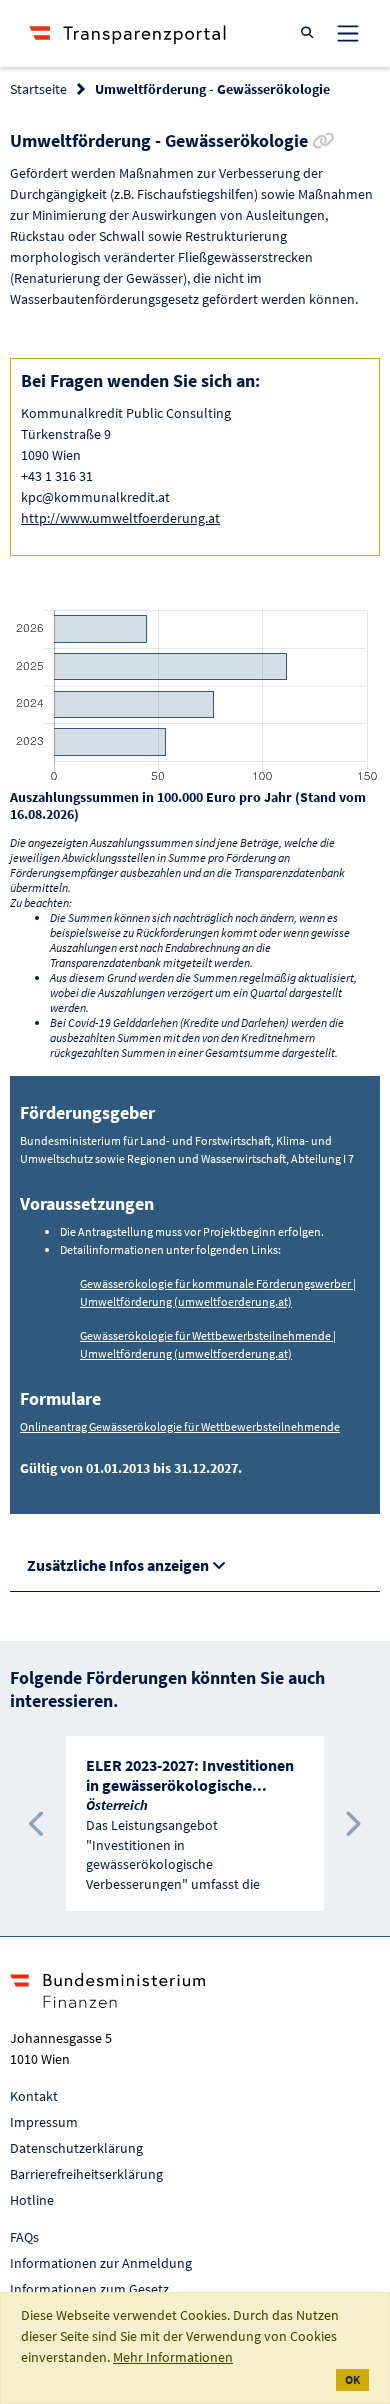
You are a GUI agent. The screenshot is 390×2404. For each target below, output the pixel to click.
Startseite (38, 89)
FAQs (24, 2237)
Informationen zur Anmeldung (101, 2263)
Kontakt (34, 2096)
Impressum (44, 2122)
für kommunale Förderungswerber (262, 1283)
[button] (38, 1823)
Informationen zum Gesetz (89, 2289)
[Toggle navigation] (348, 33)
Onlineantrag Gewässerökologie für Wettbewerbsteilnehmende (180, 1426)
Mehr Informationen (173, 2357)
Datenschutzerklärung (76, 2148)
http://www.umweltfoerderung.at (120, 518)
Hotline (32, 2200)
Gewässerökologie (126, 1283)
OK (352, 2379)
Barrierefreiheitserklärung (86, 2174)
